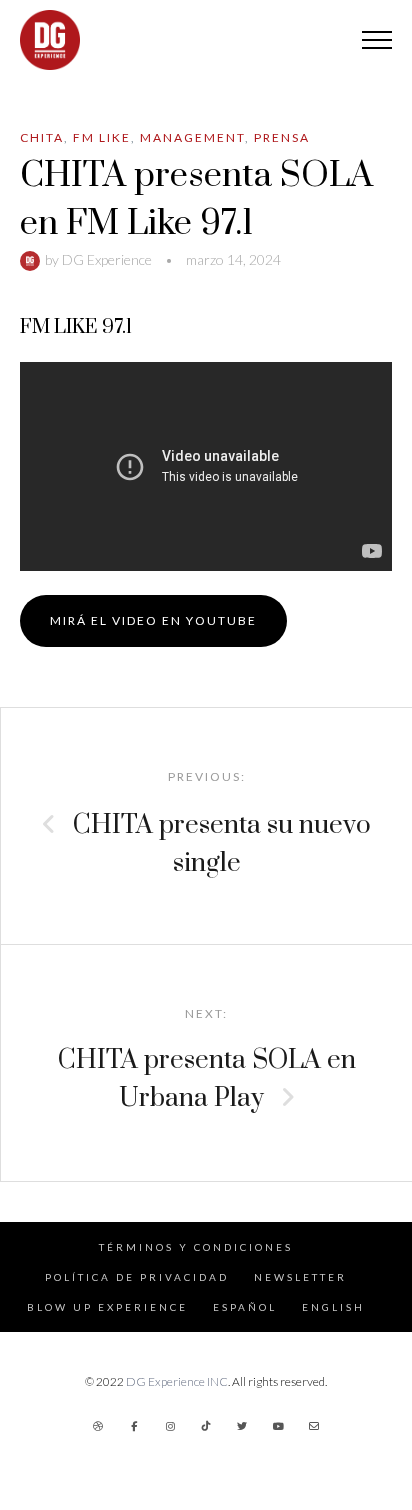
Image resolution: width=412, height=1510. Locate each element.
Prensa (282, 137)
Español (245, 1307)
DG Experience (107, 259)
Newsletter (300, 1277)
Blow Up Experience (107, 1307)
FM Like (102, 137)
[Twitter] (242, 1426)
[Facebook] (134, 1426)
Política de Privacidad (137, 1277)
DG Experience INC (177, 1381)
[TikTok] (206, 1426)
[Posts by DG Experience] (32, 259)
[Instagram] (170, 1426)
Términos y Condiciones (196, 1247)
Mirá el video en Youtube (153, 620)
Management (192, 137)
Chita (42, 137)
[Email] (314, 1426)
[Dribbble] (98, 1426)
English (333, 1307)
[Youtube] (278, 1426)
